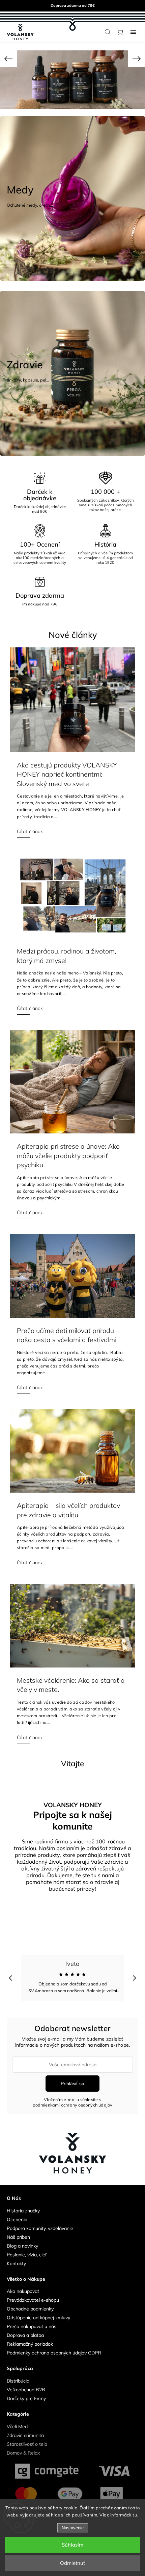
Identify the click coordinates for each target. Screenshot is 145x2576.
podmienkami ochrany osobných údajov (73, 2098)
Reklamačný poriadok (30, 2338)
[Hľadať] (108, 32)
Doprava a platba (25, 2329)
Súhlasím (72, 2545)
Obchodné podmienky (30, 2302)
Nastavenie (73, 2528)
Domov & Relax (23, 2446)
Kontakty (16, 2257)
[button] (8, 59)
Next (133, 1971)
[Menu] (133, 32)
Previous (14, 1971)
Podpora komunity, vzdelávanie (40, 2222)
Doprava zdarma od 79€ (73, 5)
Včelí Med (17, 2420)
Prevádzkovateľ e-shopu (33, 2294)
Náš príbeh (18, 2231)
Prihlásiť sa (72, 2077)
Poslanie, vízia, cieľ (26, 2248)
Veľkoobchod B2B (26, 2383)
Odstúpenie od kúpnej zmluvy (38, 2311)
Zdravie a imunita (25, 2429)
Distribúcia (18, 2374)
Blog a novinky (22, 2239)
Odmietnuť (72, 2563)
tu (135, 2515)
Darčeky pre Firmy (26, 2392)
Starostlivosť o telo (27, 2438)
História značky (23, 2204)
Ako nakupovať (23, 2285)
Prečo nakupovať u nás (32, 2320)
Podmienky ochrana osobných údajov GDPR (54, 2346)
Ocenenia (17, 2213)
